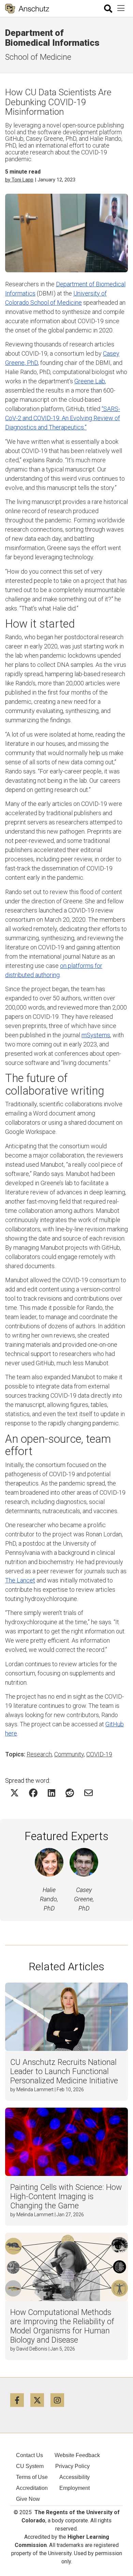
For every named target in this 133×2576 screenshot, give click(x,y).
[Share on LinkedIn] (51, 1793)
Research (39, 1754)
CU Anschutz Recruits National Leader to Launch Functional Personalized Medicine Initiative (64, 2072)
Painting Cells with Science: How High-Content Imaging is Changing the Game (66, 2197)
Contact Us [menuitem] (29, 2455)
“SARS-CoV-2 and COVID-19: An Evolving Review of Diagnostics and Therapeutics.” (63, 418)
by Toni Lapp (19, 180)
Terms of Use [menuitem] (32, 2477)
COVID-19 (99, 1754)
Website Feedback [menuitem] (77, 2455)
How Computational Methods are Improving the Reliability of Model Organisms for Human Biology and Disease (62, 2326)
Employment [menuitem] (75, 2488)
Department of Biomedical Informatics (52, 38)
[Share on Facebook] (33, 1793)
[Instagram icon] (60, 2400)
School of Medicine (38, 57)
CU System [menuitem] (30, 2466)
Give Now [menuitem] (28, 2499)
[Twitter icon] (40, 2400)
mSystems (96, 1035)
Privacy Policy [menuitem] (72, 2466)
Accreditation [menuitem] (32, 2488)
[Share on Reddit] (70, 1793)
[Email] (88, 1793)
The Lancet (20, 1580)
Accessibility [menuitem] (75, 2477)
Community (69, 1754)
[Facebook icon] (20, 2400)
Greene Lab (90, 381)
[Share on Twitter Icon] (14, 1793)
